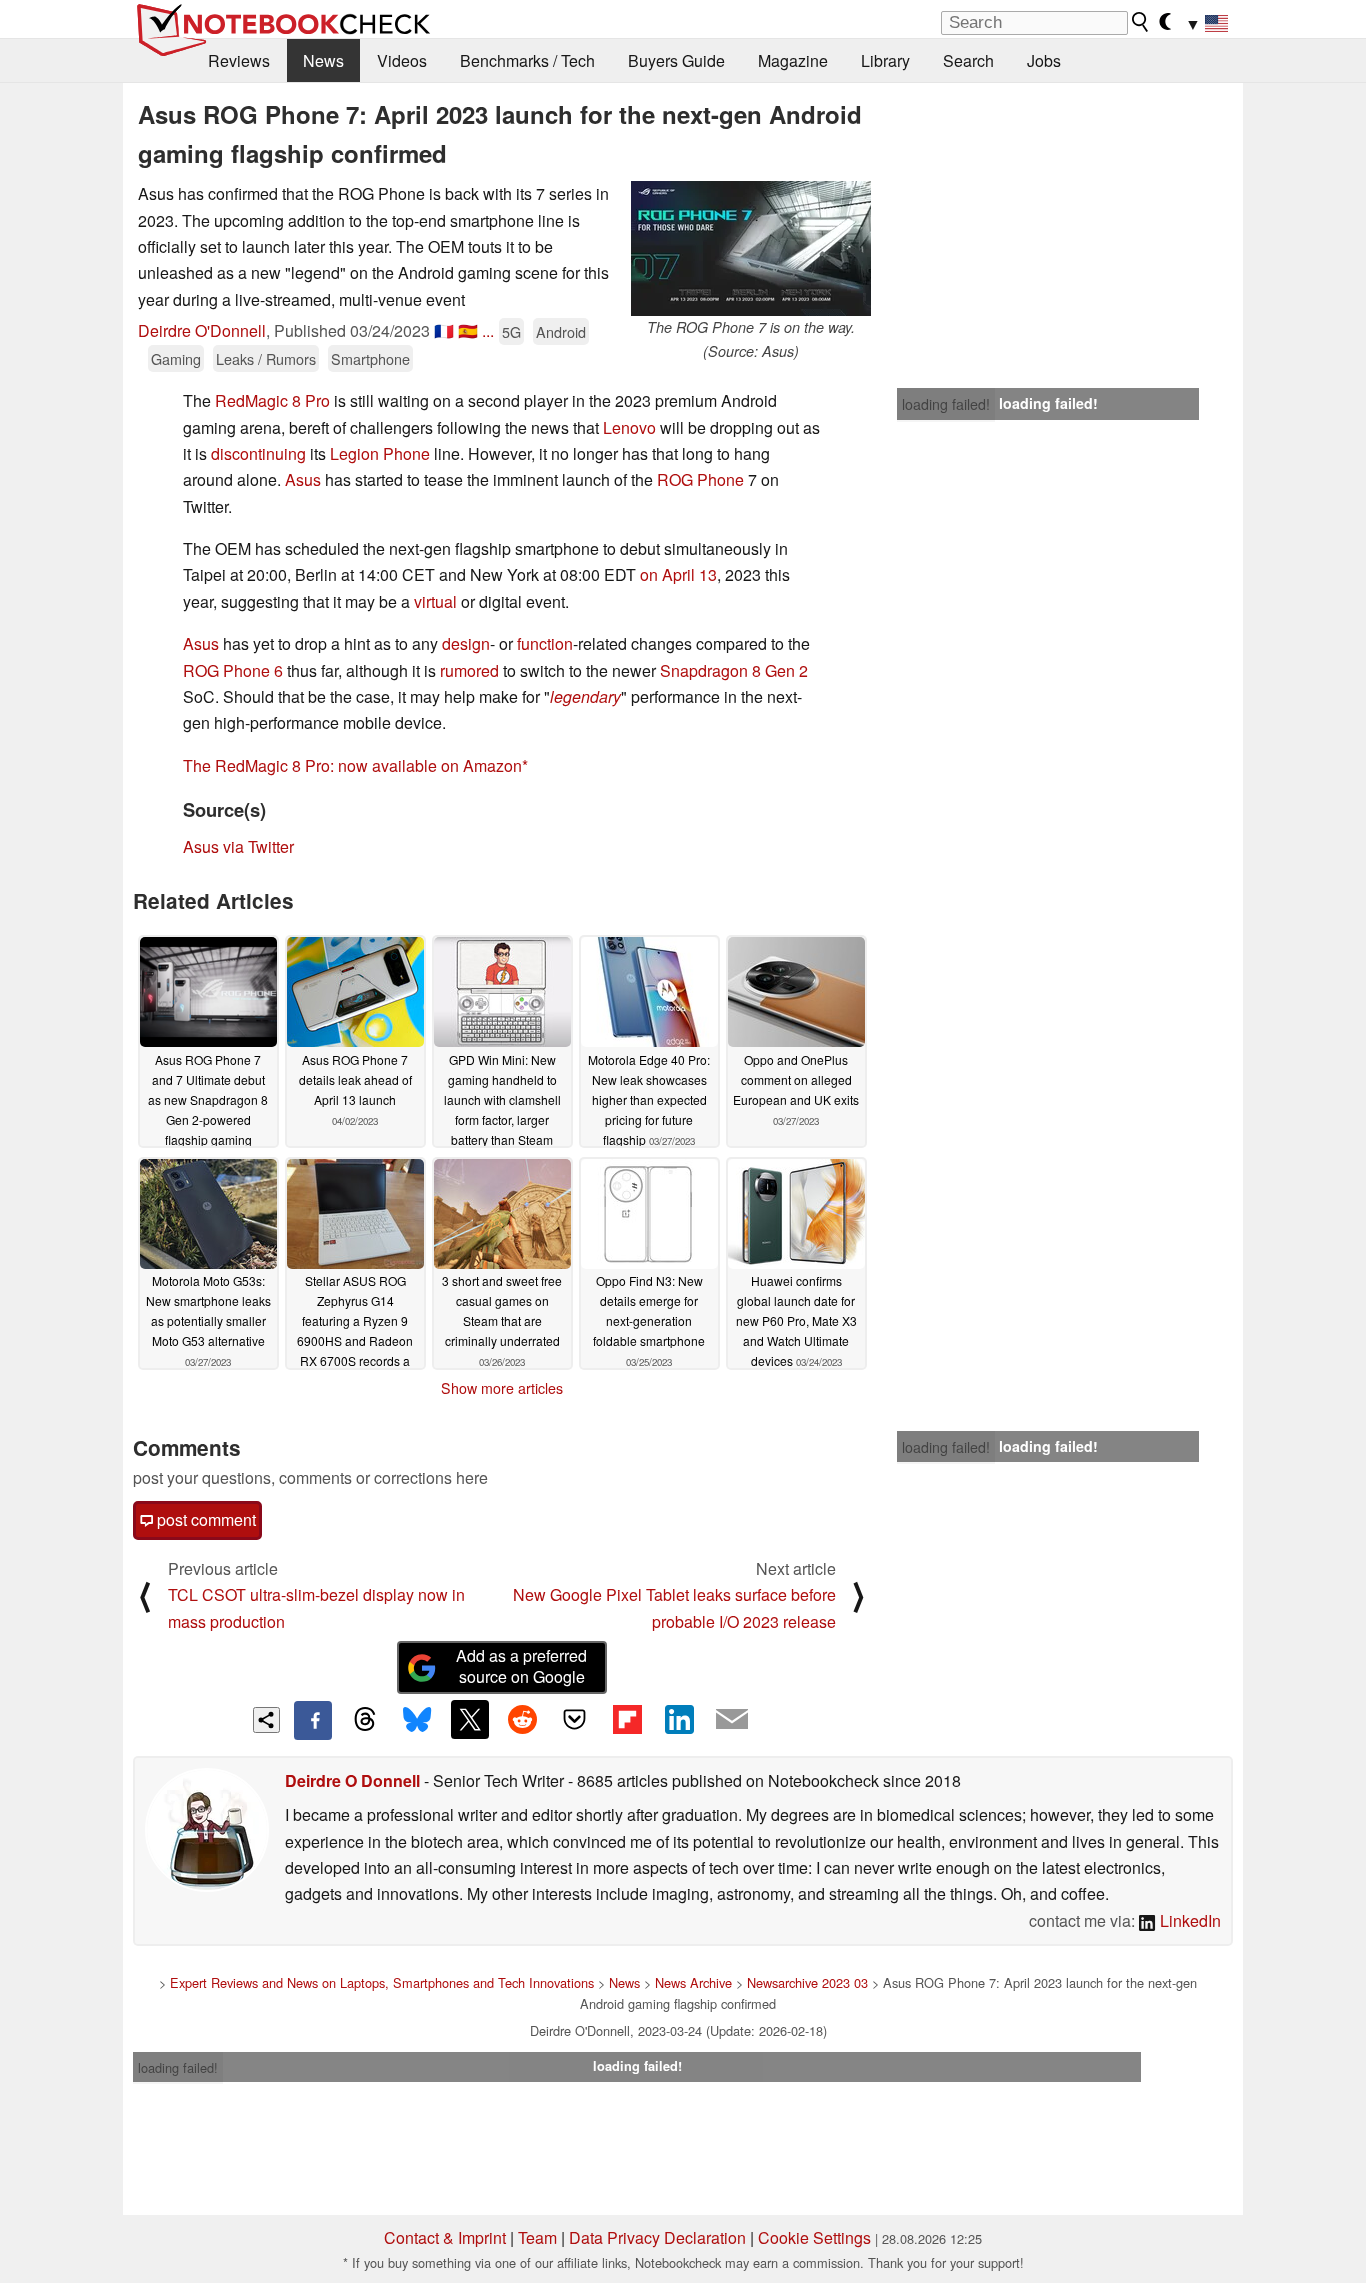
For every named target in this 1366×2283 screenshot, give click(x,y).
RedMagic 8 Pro (272, 400)
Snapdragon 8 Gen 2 (734, 670)
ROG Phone (700, 479)
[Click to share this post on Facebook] (313, 1720)
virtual (435, 601)
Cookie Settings (814, 2237)
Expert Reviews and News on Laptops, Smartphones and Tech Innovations (382, 1982)
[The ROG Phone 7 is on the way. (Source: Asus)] (751, 248)
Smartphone (370, 358)
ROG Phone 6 (233, 670)
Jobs (1044, 60)
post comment (204, 1519)
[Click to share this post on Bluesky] (417, 1720)
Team (537, 2237)
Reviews (239, 60)
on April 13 (678, 574)
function (545, 643)
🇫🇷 (444, 330)
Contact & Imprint (445, 2237)
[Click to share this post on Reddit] (522, 1719)
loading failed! (946, 404)
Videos (402, 60)
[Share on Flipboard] (627, 1719)
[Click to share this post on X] (470, 1719)
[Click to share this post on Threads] (365, 1720)
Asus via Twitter (238, 846)
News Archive (693, 1982)
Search (968, 60)
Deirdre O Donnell (352, 1780)
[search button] (1141, 22)
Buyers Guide (676, 60)
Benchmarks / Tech (527, 60)
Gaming (176, 358)
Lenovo (631, 427)
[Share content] (266, 1720)
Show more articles (502, 1388)
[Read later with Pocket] (575, 1719)
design (466, 643)
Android (561, 331)
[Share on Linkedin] (679, 1719)
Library (885, 60)
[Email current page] (732, 1720)
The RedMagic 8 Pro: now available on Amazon (352, 765)
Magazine (793, 60)
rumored (469, 670)
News (323, 60)
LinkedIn (1188, 1920)
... (488, 330)
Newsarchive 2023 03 (807, 1982)
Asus (303, 479)
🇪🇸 (468, 330)
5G (511, 331)
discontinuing (258, 453)
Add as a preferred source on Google (521, 1666)
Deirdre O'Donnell (202, 330)
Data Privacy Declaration (657, 2237)
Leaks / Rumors (266, 358)
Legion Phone (380, 453)
